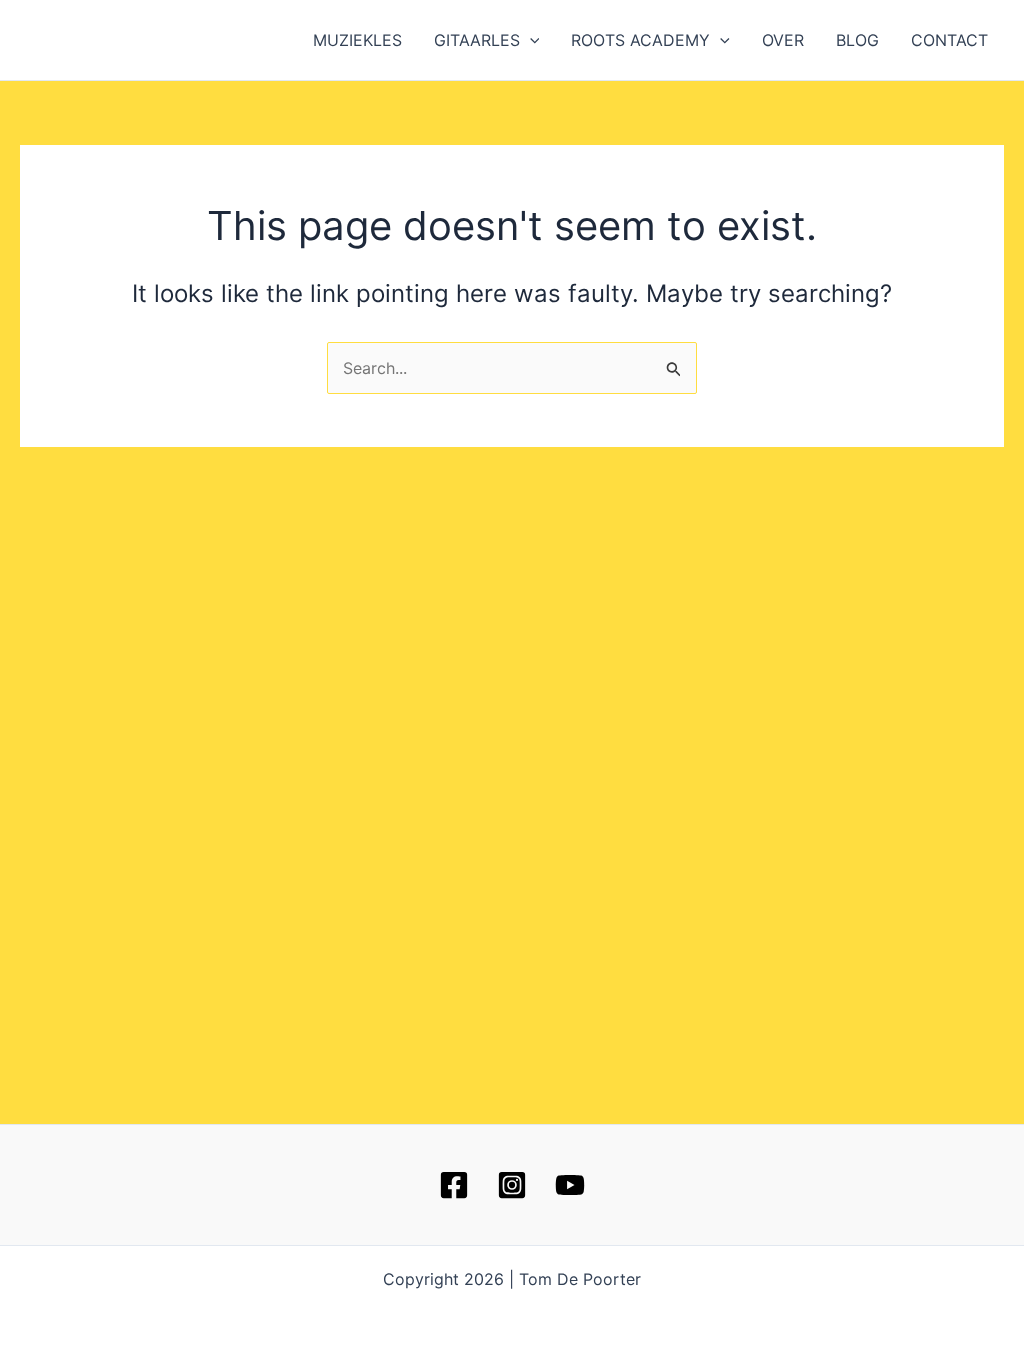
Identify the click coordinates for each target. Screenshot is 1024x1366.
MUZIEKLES (357, 40)
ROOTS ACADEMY (640, 40)
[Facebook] (454, 1185)
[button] (530, 40)
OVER (783, 40)
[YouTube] (570, 1185)
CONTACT (949, 40)
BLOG (857, 40)
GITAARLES (477, 40)
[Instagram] (512, 1185)
